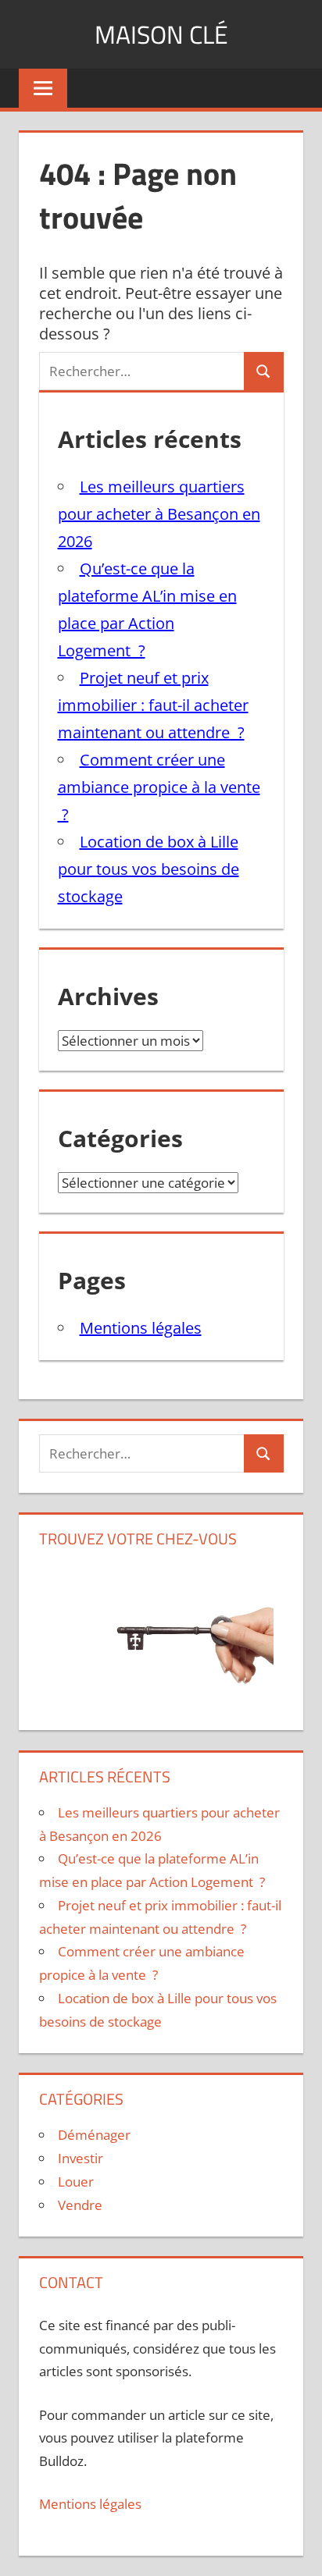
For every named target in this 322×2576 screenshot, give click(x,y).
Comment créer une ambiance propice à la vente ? (159, 787)
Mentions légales (141, 1328)
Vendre (80, 2205)
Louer (76, 2182)
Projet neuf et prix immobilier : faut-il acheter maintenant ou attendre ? (153, 705)
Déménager (94, 2135)
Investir (80, 2158)
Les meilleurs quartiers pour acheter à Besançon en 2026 (159, 514)
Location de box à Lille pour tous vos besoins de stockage (148, 869)
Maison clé (161, 34)
